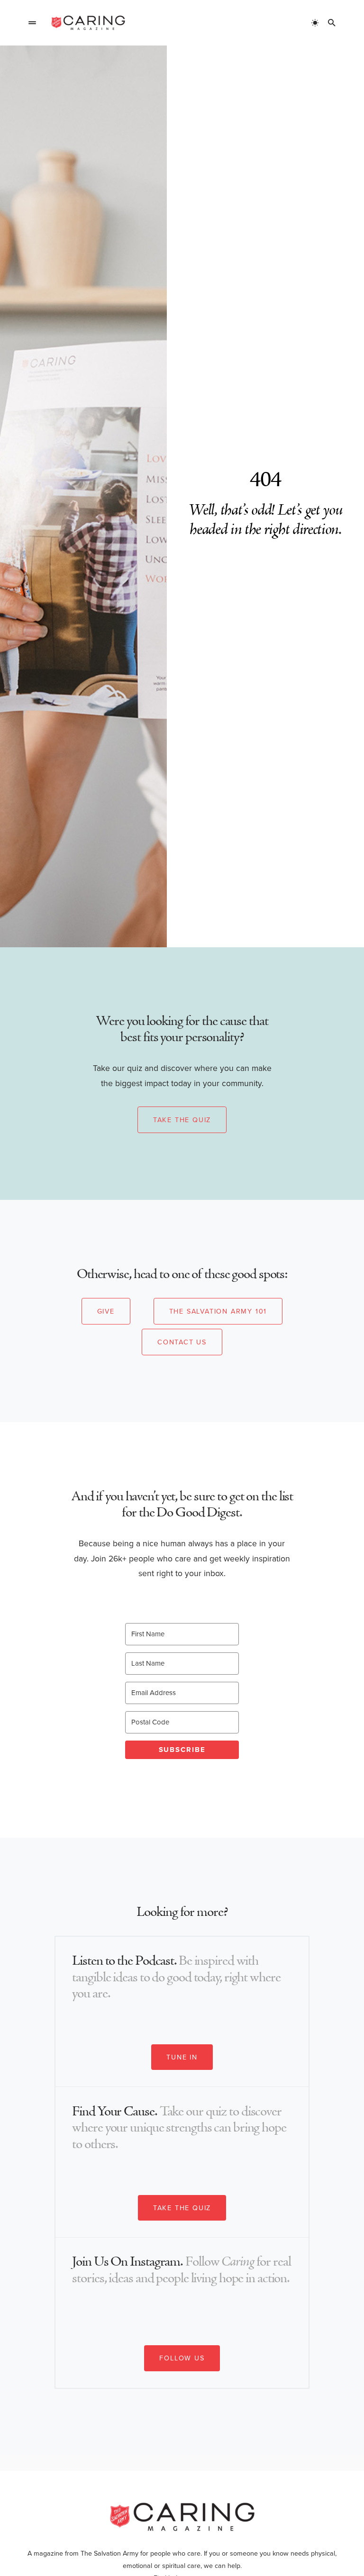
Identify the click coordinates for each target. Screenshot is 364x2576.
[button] (32, 23)
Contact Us (182, 1342)
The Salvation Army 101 (218, 1311)
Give (106, 1311)
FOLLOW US (182, 2358)
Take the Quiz (182, 1120)
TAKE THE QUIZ (182, 2208)
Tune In (182, 2057)
